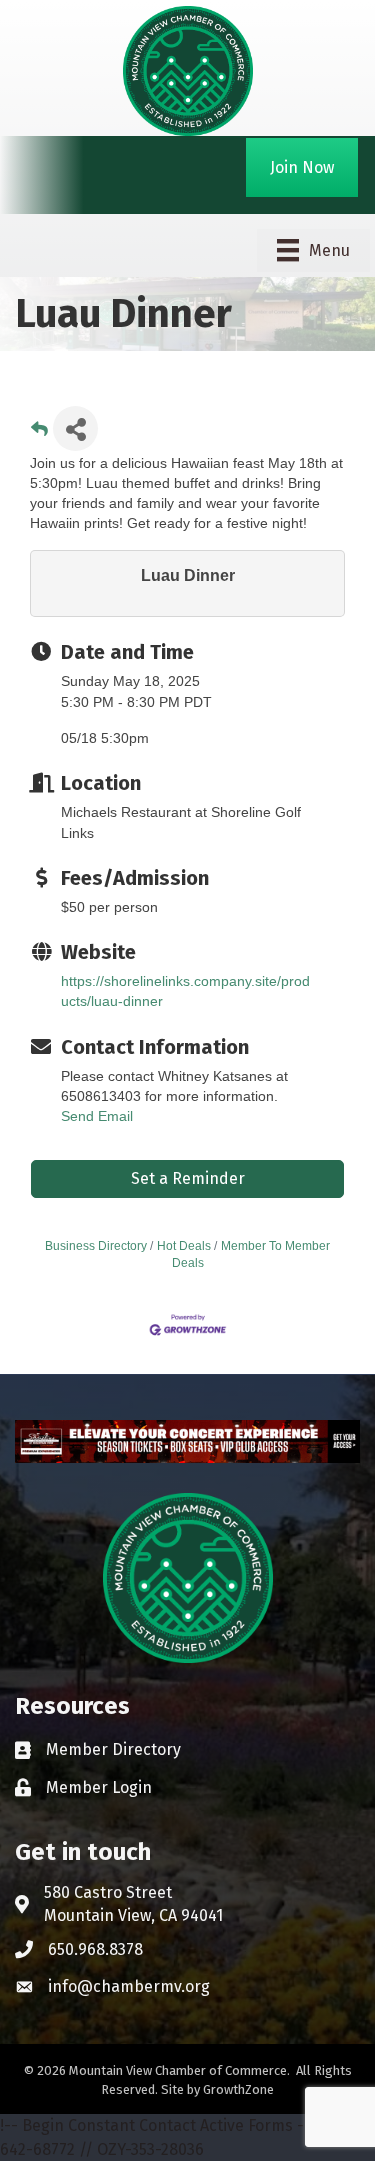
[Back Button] (39, 434)
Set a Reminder (188, 1178)
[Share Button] (75, 428)
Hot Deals (184, 1246)
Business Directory (96, 1246)
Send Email (97, 1116)
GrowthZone (238, 2089)
